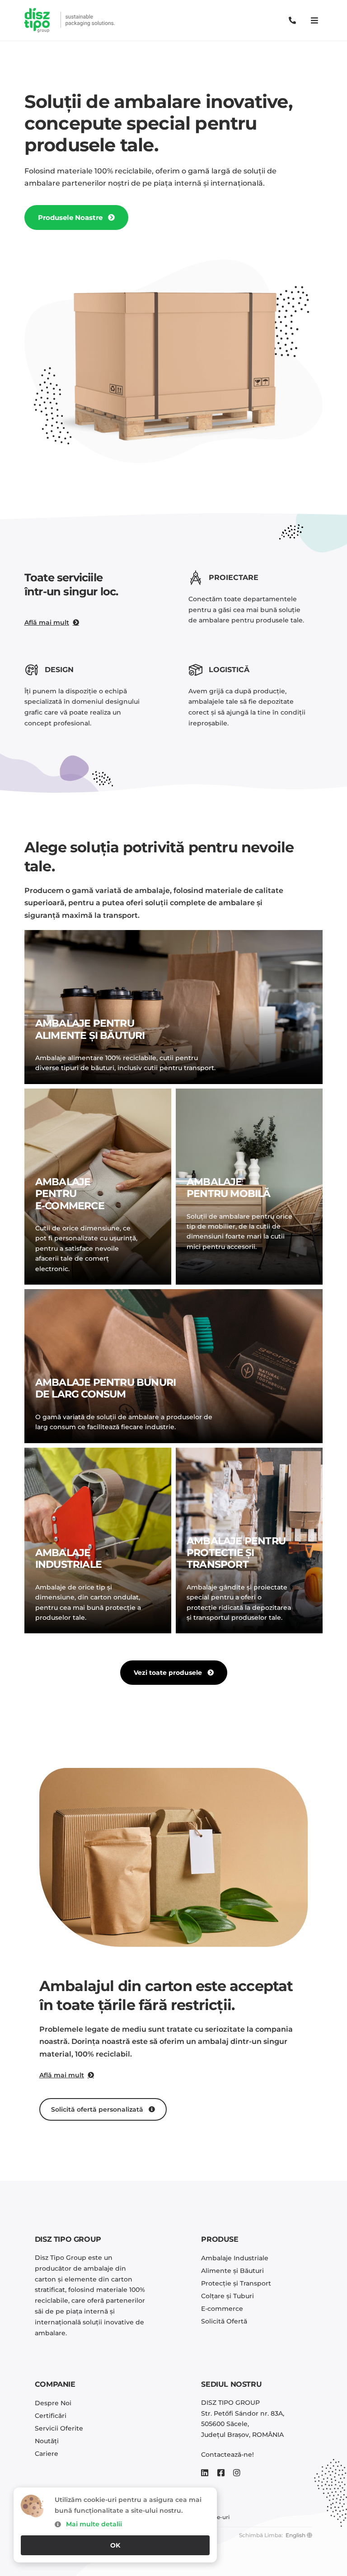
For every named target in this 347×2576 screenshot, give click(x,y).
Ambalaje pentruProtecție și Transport (236, 1553)
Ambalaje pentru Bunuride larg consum (106, 1388)
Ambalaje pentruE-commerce (70, 1194)
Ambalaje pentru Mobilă (229, 1188)
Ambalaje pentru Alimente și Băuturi (90, 1029)
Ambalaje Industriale (68, 1559)
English (295, 2535)
